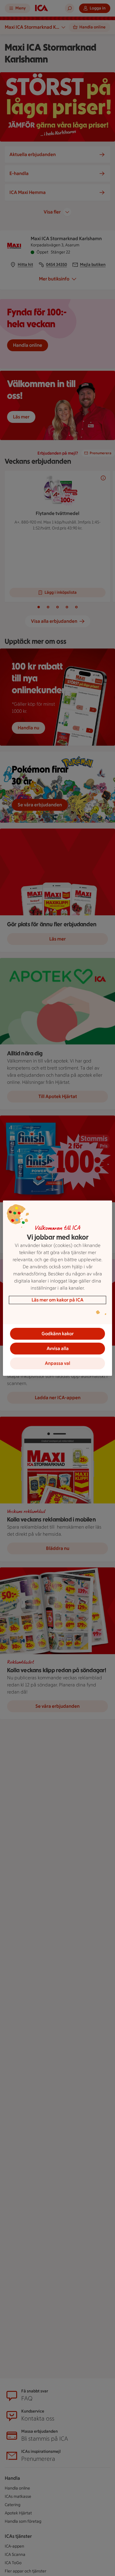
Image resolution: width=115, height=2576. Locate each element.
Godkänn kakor (58, 1334)
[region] (58, 1288)
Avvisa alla (58, 1348)
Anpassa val (57, 1363)
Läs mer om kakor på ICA (57, 1300)
